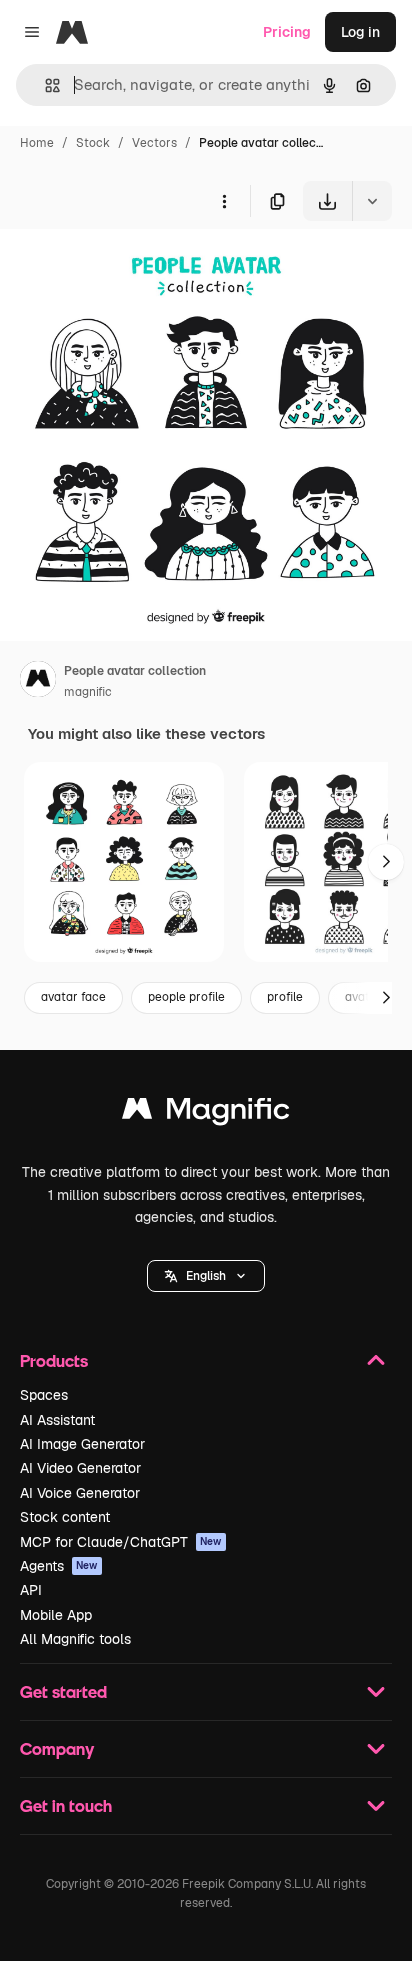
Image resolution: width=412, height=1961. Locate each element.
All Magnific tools (75, 1639)
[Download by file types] (372, 201)
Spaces (44, 1395)
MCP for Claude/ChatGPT (121, 1542)
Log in (360, 32)
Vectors (154, 143)
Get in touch (66, 1805)
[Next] (386, 862)
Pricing (287, 32)
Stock (93, 143)
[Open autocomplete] (44, 85)
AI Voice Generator (80, 1493)
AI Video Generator (80, 1468)
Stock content (65, 1517)
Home (37, 143)
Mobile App (56, 1615)
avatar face (73, 997)
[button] (206, 1276)
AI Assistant (57, 1420)
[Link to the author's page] (38, 682)
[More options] (224, 201)
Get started (63, 1691)
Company (57, 1748)
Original (128, 267)
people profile (186, 997)
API (31, 1590)
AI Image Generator (82, 1444)
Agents (59, 1566)
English (206, 1276)
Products (54, 1360)
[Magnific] (206, 1113)
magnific (88, 692)
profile (285, 997)
